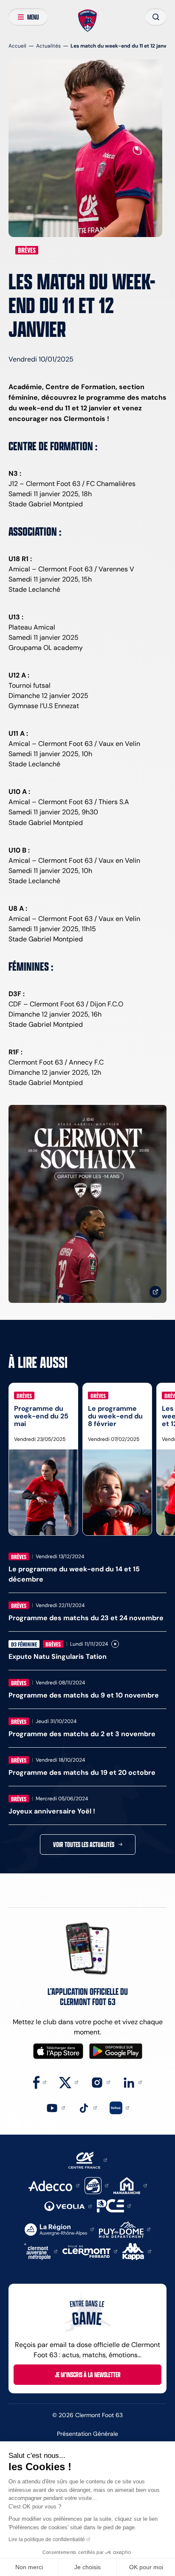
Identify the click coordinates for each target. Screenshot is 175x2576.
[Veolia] (68, 2206)
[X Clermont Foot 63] (69, 2082)
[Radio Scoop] (96, 2185)
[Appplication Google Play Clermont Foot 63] (116, 2051)
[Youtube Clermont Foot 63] (55, 2107)
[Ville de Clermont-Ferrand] (90, 2251)
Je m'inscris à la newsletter (88, 2375)
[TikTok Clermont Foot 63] (87, 2107)
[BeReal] (119, 2107)
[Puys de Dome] (124, 2229)
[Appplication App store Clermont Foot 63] (58, 2051)
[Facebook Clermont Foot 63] (40, 2082)
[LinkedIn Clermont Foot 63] (132, 2082)
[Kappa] (137, 2251)
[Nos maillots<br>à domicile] (87, 1204)
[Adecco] (54, 2185)
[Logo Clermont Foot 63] (88, 21)
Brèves (27, 250)
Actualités (48, 46)
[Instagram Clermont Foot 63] (100, 2082)
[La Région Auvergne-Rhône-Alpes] (59, 2229)
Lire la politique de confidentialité (47, 2539)
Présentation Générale (87, 2434)
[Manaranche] (130, 2185)
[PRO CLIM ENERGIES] (114, 2205)
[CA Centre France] (88, 2159)
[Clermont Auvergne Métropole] (41, 2251)
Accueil (17, 46)
